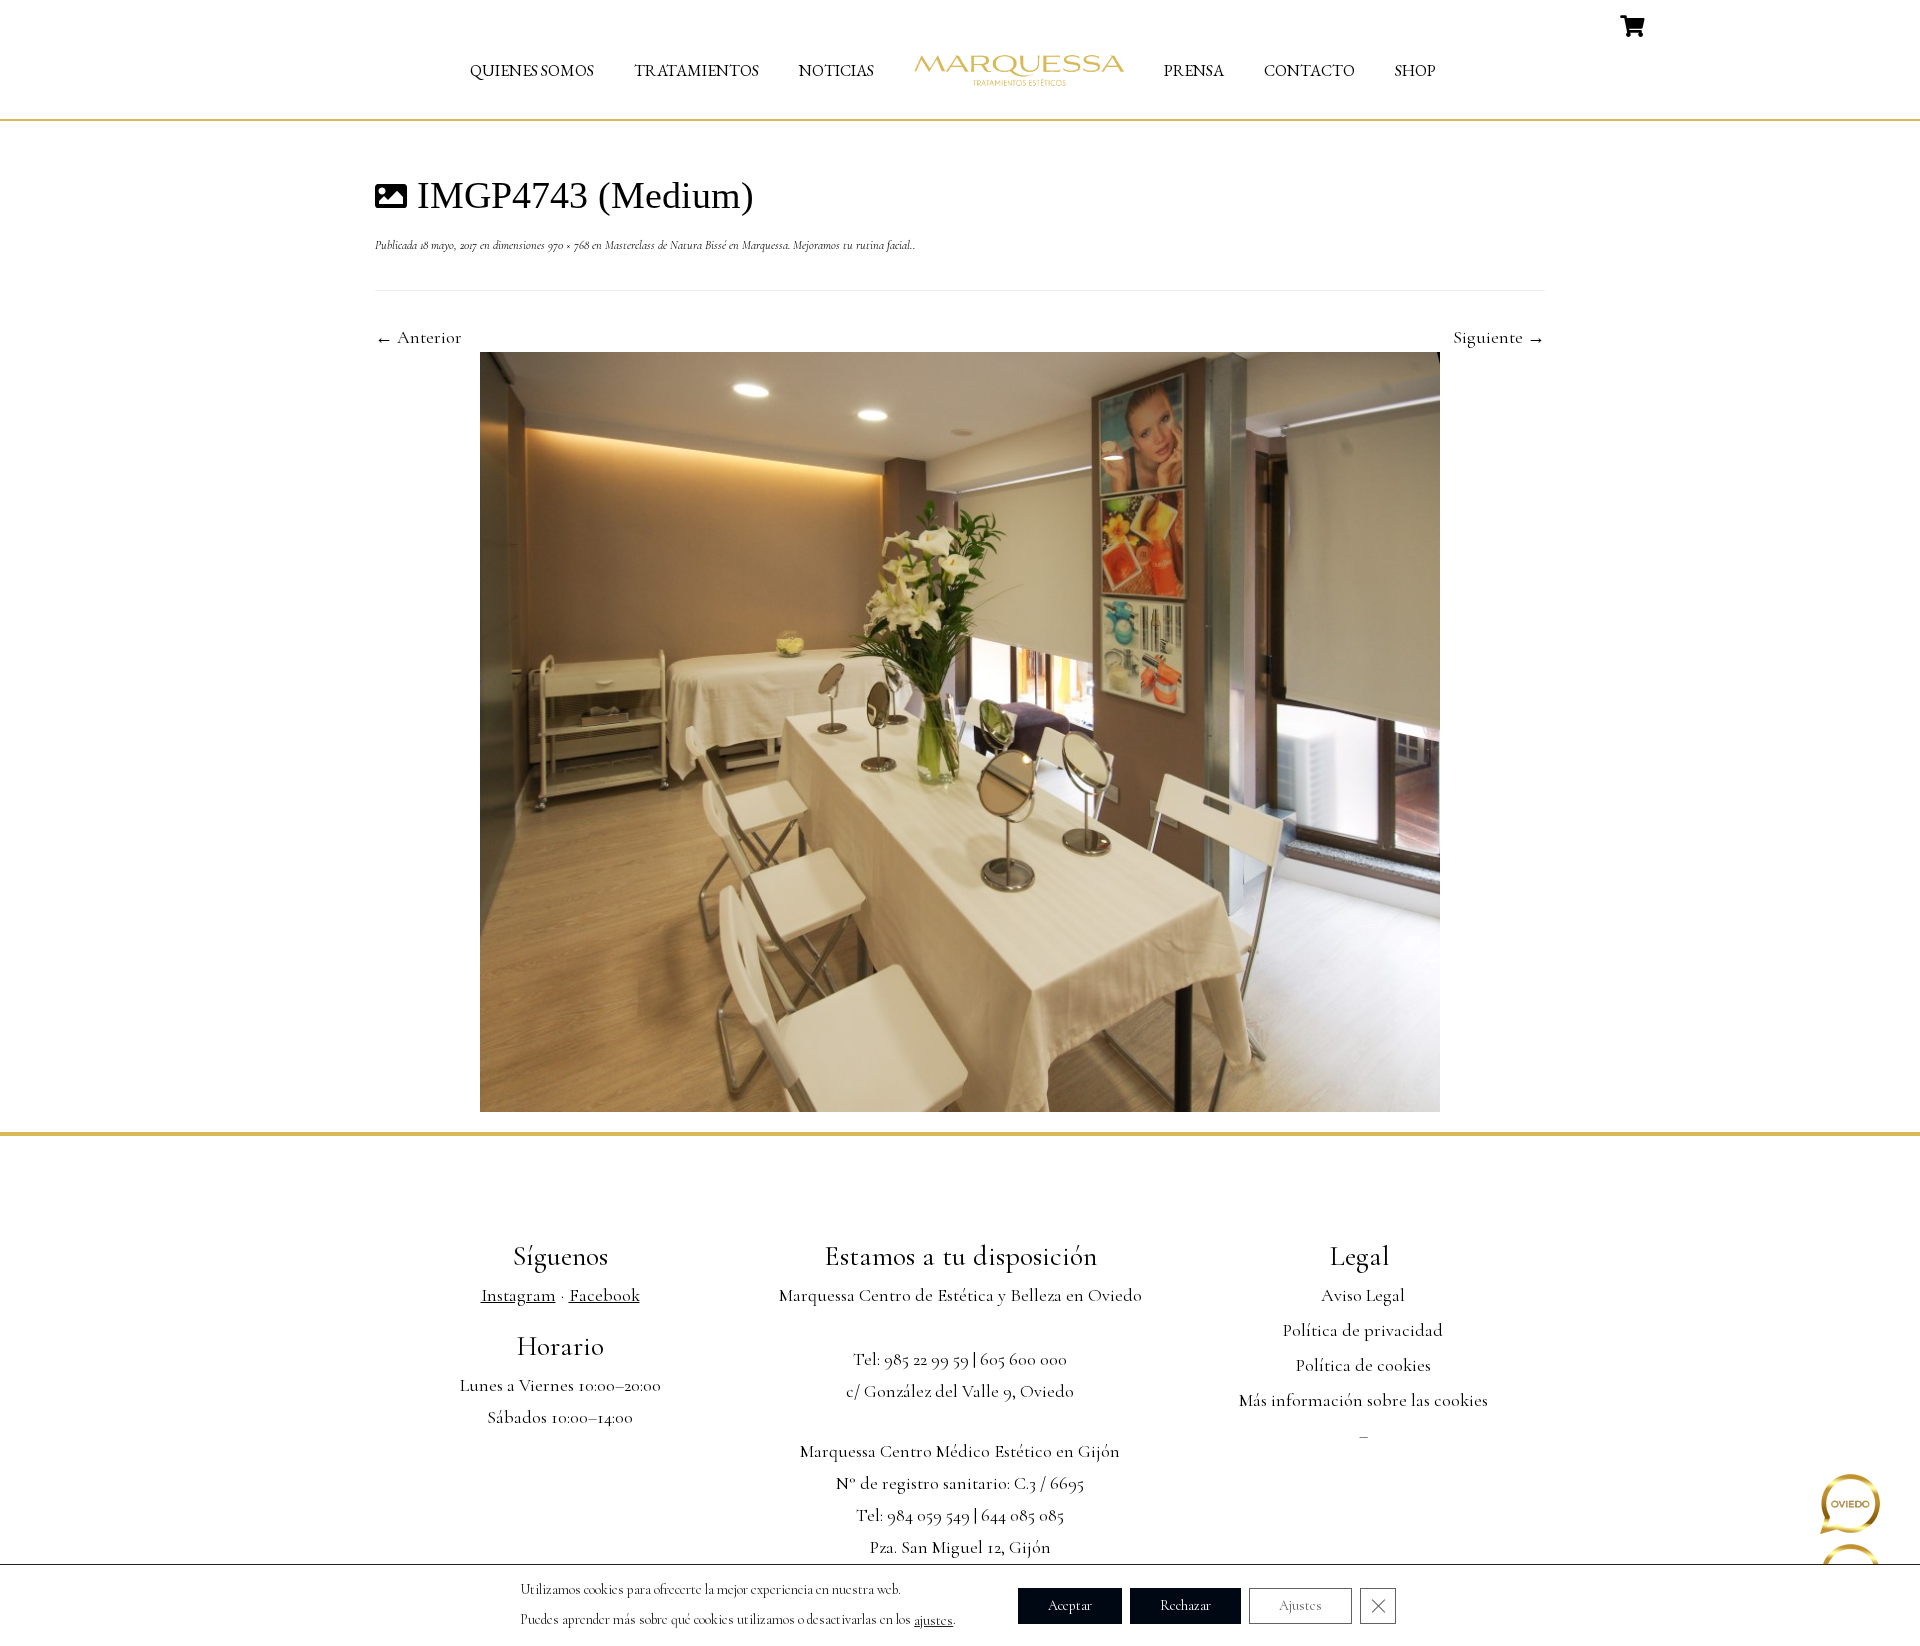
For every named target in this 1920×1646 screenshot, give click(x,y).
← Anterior (418, 337)
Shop (1415, 70)
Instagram (518, 1295)
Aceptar (1070, 1604)
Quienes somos (532, 70)
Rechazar (1185, 1604)
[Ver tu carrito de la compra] (1634, 24)
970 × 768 (567, 245)
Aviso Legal (1363, 1295)
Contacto (1309, 70)
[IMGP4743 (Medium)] (960, 729)
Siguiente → (1499, 337)
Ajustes (1300, 1604)
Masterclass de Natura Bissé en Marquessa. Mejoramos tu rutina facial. (757, 245)
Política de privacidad (1363, 1330)
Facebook (604, 1295)
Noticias (836, 70)
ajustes (933, 1620)
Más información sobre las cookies (1363, 1400)
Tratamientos (696, 70)
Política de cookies (1363, 1365)
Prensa (1194, 70)
